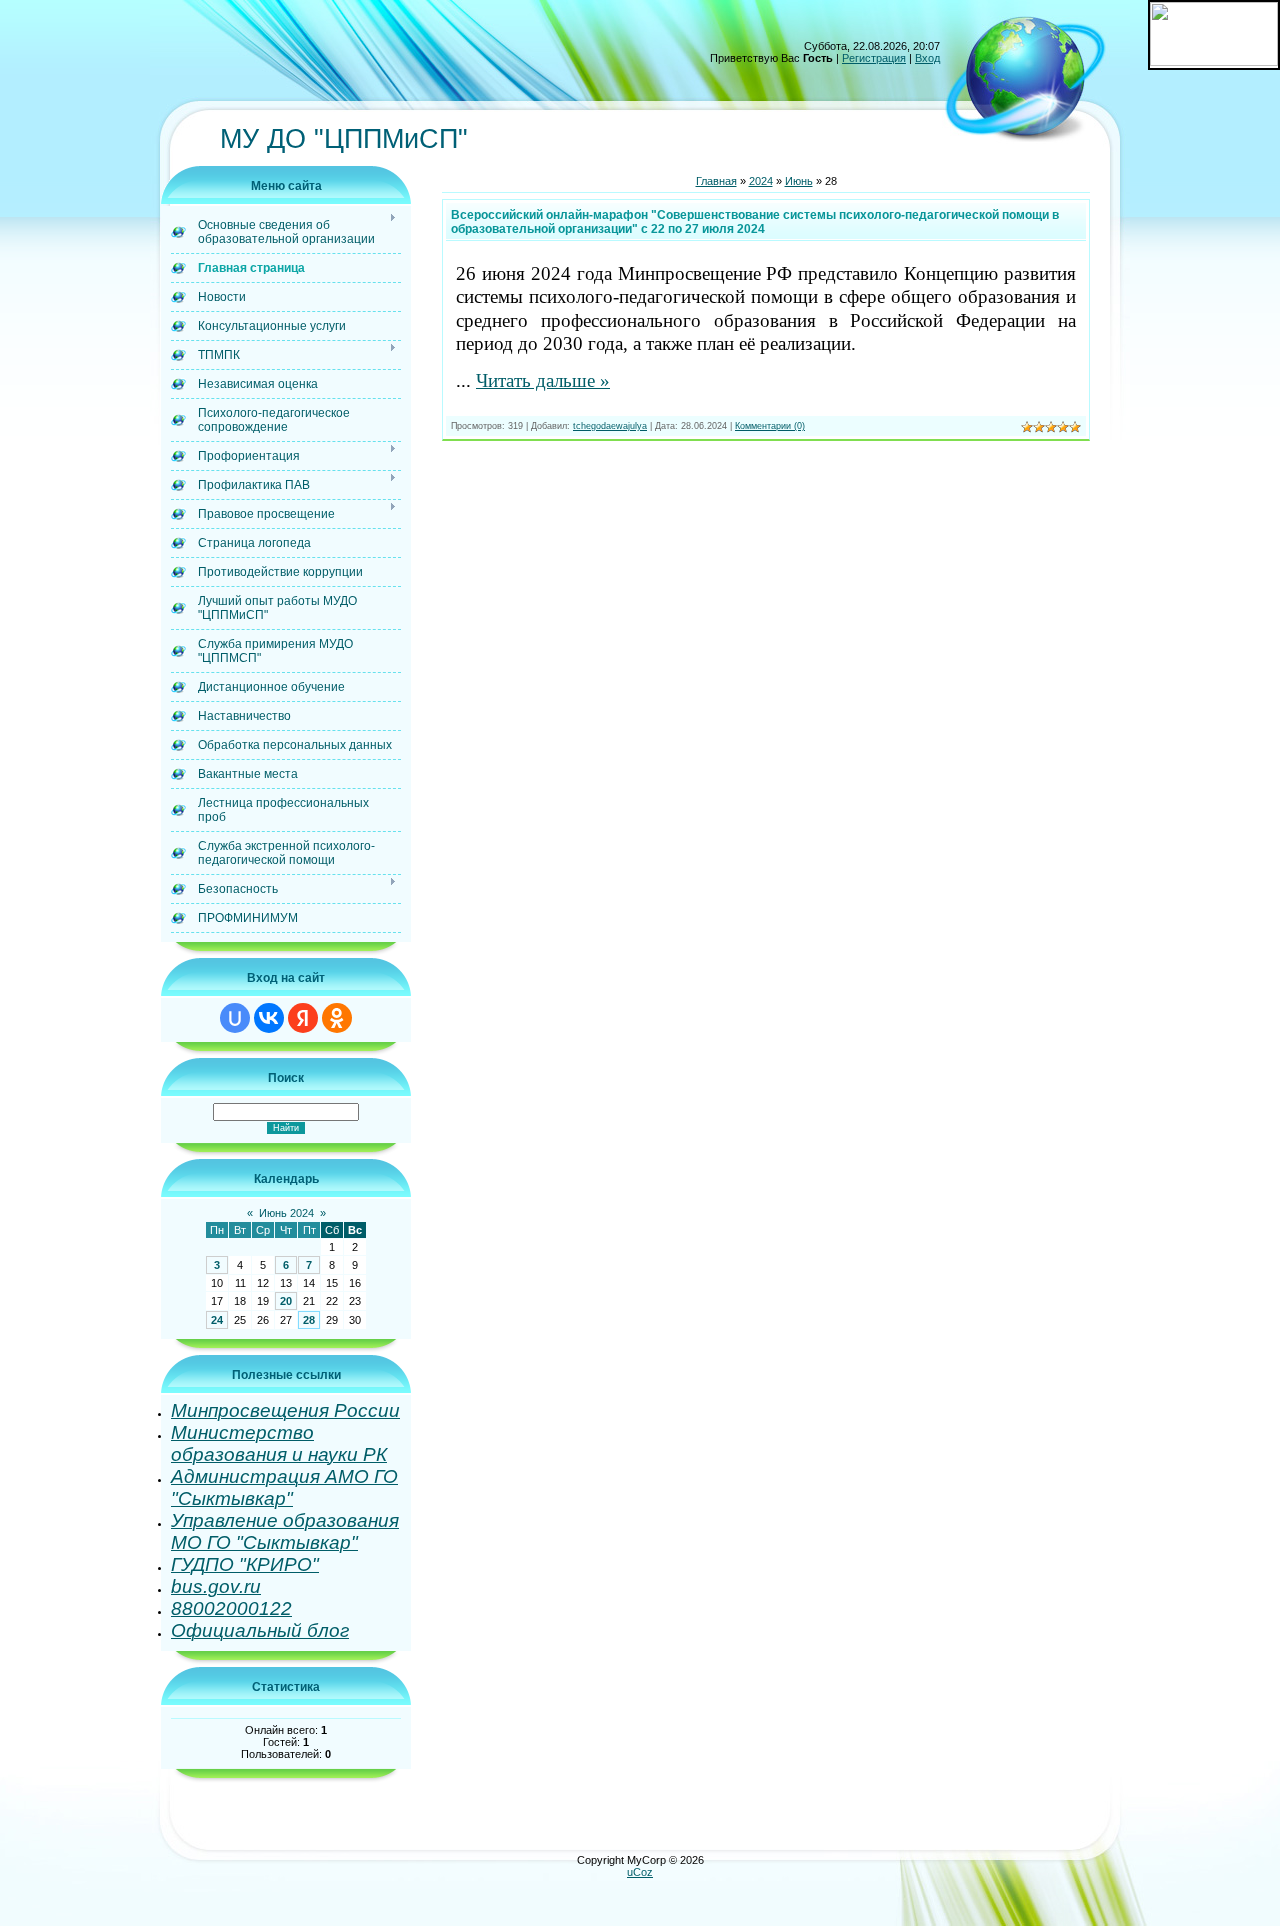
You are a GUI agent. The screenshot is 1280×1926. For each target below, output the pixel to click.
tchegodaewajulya (610, 426)
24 (217, 1320)
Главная (716, 181)
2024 (761, 181)
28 (309, 1320)
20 (286, 1301)
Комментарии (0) (770, 426)
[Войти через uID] (235, 1018)
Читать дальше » (543, 380)
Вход (927, 58)
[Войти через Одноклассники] (337, 1018)
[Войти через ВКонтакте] (269, 1018)
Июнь (799, 181)
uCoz (640, 1872)
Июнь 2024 (286, 1213)
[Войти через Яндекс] (303, 1018)
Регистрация (874, 58)
